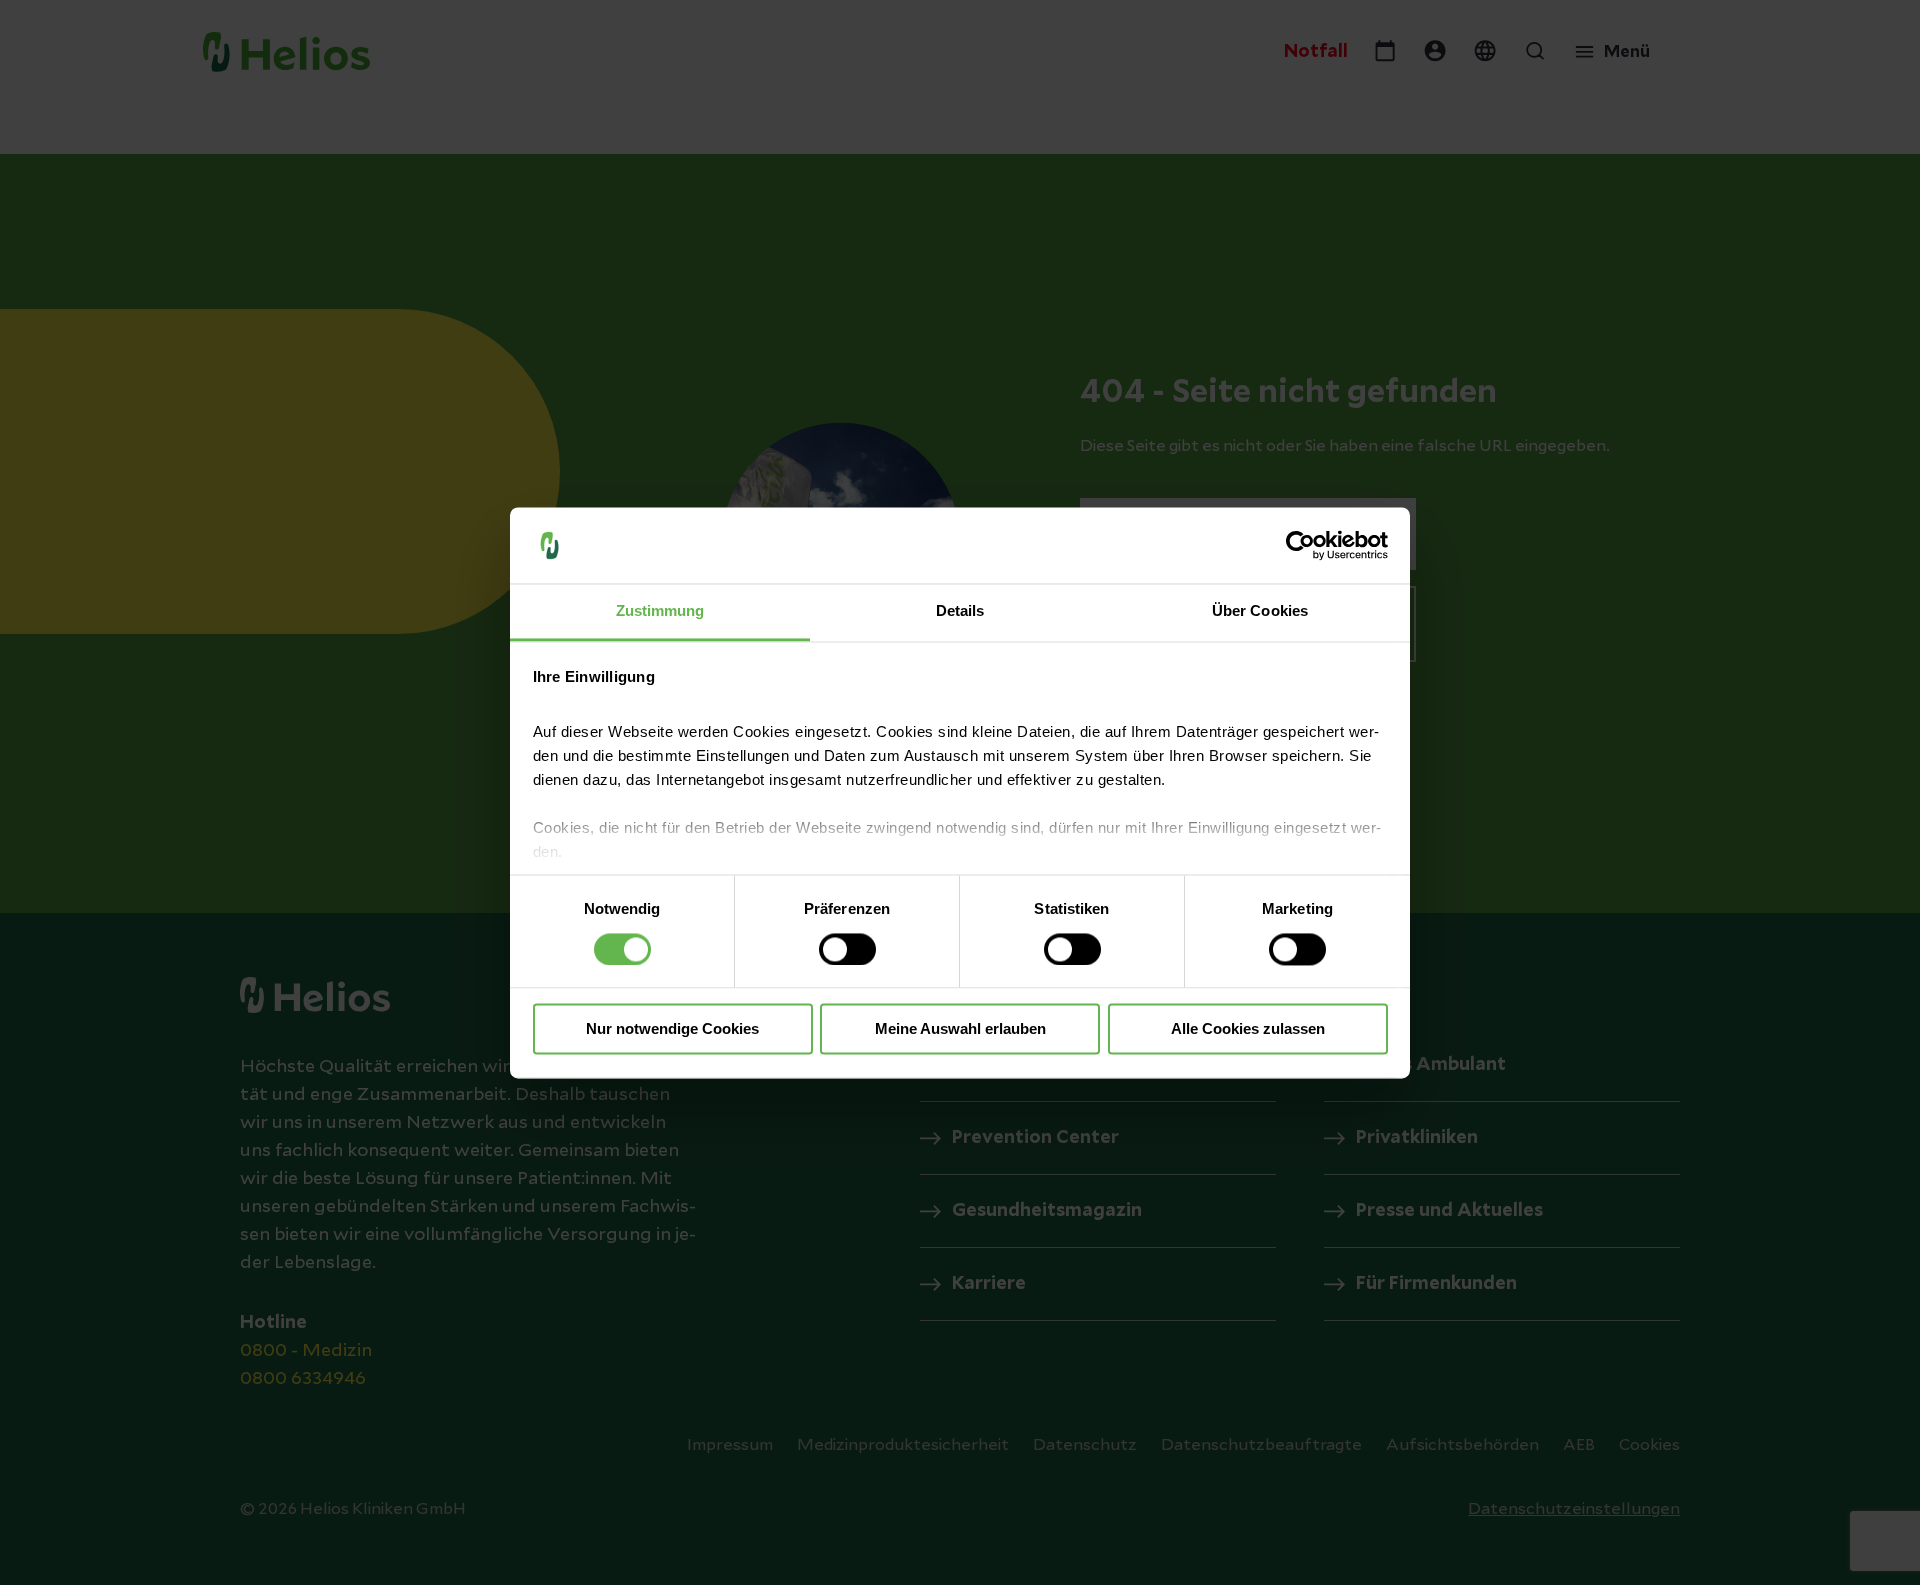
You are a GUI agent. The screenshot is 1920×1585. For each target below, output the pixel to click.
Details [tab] (960, 611)
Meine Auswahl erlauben (960, 1029)
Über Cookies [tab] (1260, 611)
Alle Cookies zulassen (1248, 1029)
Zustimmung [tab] (660, 611)
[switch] (847, 949)
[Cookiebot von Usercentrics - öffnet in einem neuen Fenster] (1300, 545)
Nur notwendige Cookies (672, 1029)
